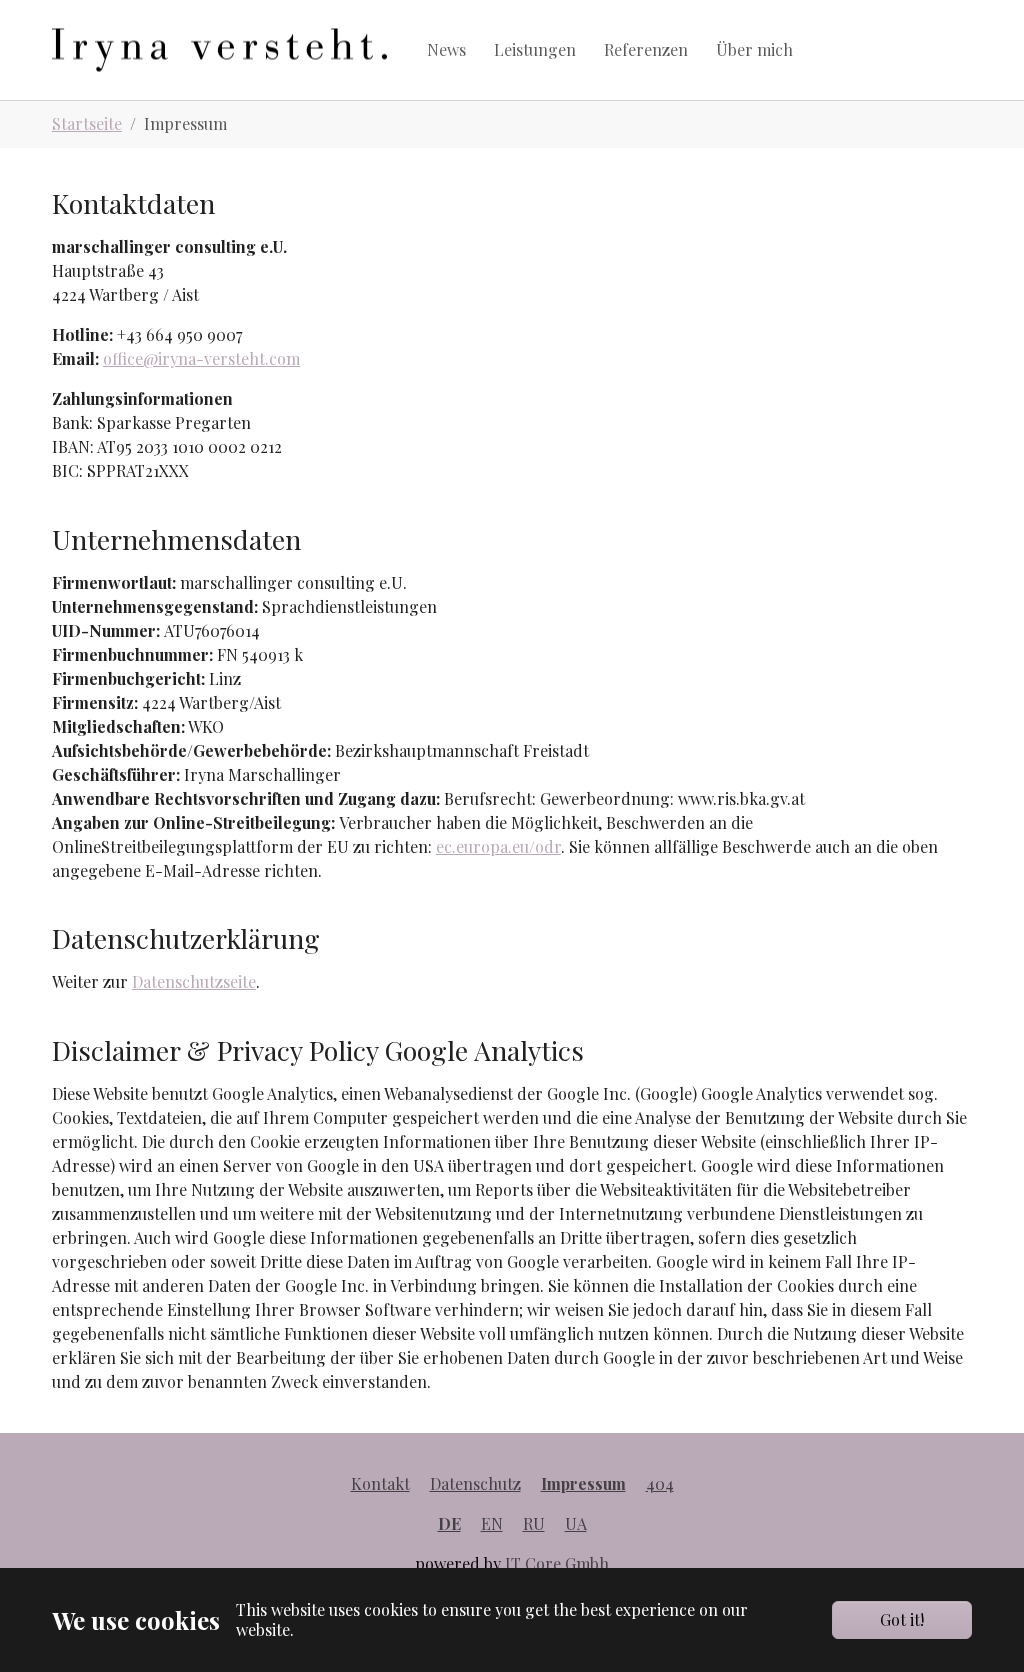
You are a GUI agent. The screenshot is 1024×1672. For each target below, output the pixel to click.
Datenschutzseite (194, 981)
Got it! (902, 1619)
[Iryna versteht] (219, 49)
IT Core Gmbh (557, 1563)
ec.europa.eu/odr (498, 846)
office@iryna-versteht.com (201, 358)
